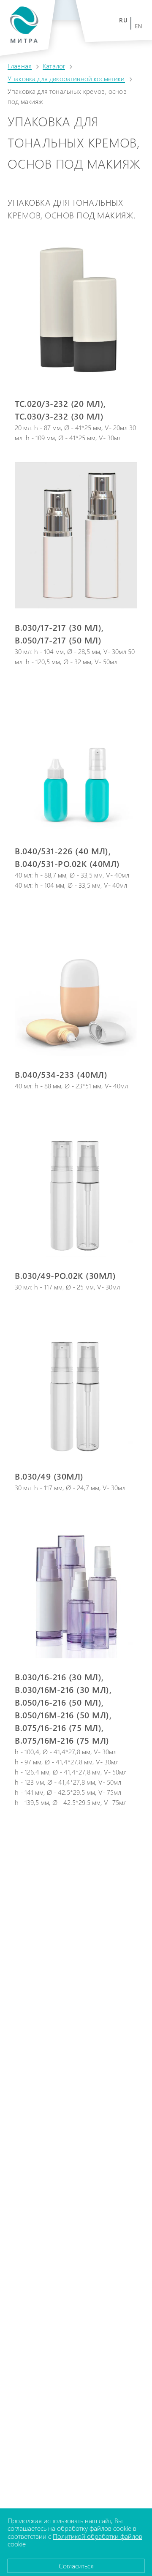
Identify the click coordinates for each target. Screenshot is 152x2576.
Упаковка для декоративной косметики (66, 78)
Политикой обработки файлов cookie (75, 2540)
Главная (20, 66)
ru (123, 20)
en (139, 26)
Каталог (54, 66)
